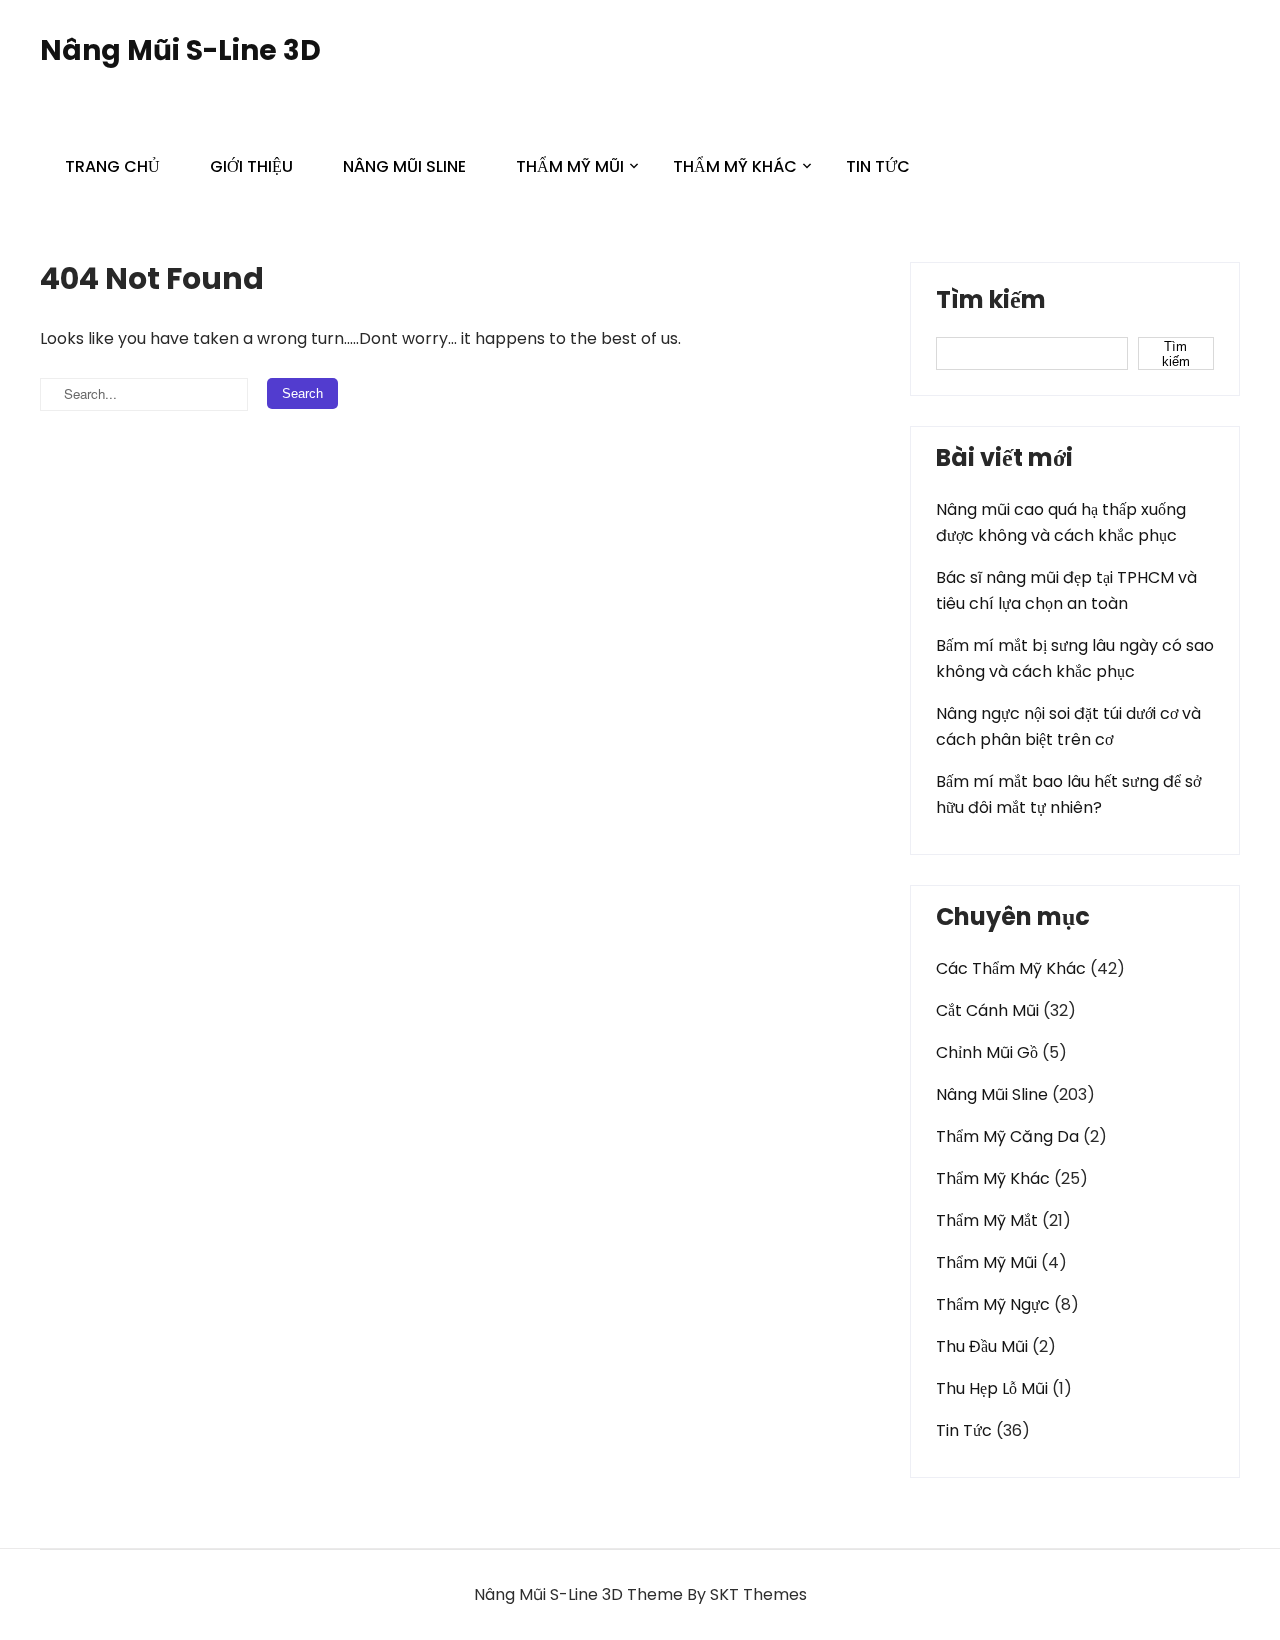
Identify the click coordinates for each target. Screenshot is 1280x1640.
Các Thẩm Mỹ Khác (1011, 968)
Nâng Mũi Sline (404, 166)
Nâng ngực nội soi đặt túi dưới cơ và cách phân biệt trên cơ (1068, 726)
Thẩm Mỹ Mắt (987, 1220)
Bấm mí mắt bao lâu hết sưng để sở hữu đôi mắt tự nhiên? (1068, 794)
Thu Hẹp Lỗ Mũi (992, 1388)
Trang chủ (112, 166)
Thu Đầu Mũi (982, 1346)
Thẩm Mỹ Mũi (570, 166)
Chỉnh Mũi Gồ (987, 1052)
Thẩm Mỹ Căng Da (1007, 1136)
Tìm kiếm (991, 302)
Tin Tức (878, 166)
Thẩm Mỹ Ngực (993, 1304)
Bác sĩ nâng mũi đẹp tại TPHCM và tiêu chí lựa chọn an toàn (1066, 590)
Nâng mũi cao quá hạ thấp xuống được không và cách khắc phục (1061, 522)
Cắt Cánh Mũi (987, 1010)
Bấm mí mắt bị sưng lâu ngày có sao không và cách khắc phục (1075, 658)
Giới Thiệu (251, 166)
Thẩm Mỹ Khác (735, 166)
